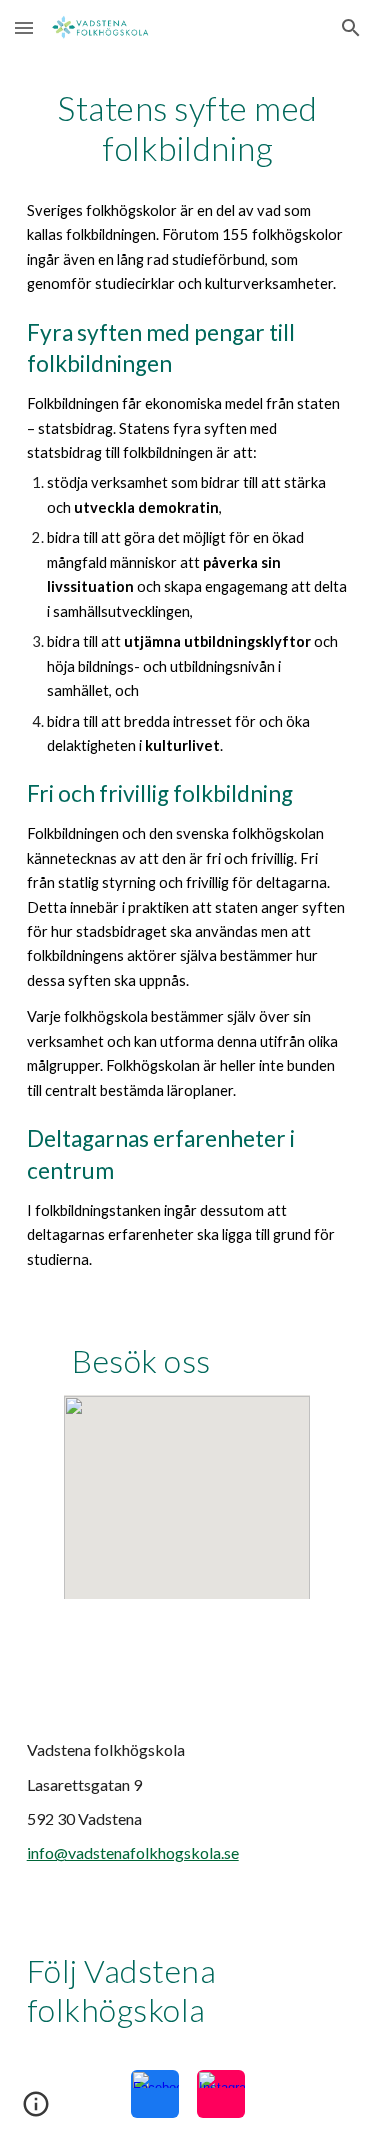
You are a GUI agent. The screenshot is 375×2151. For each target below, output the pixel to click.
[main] (188, 680)
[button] (24, 27)
